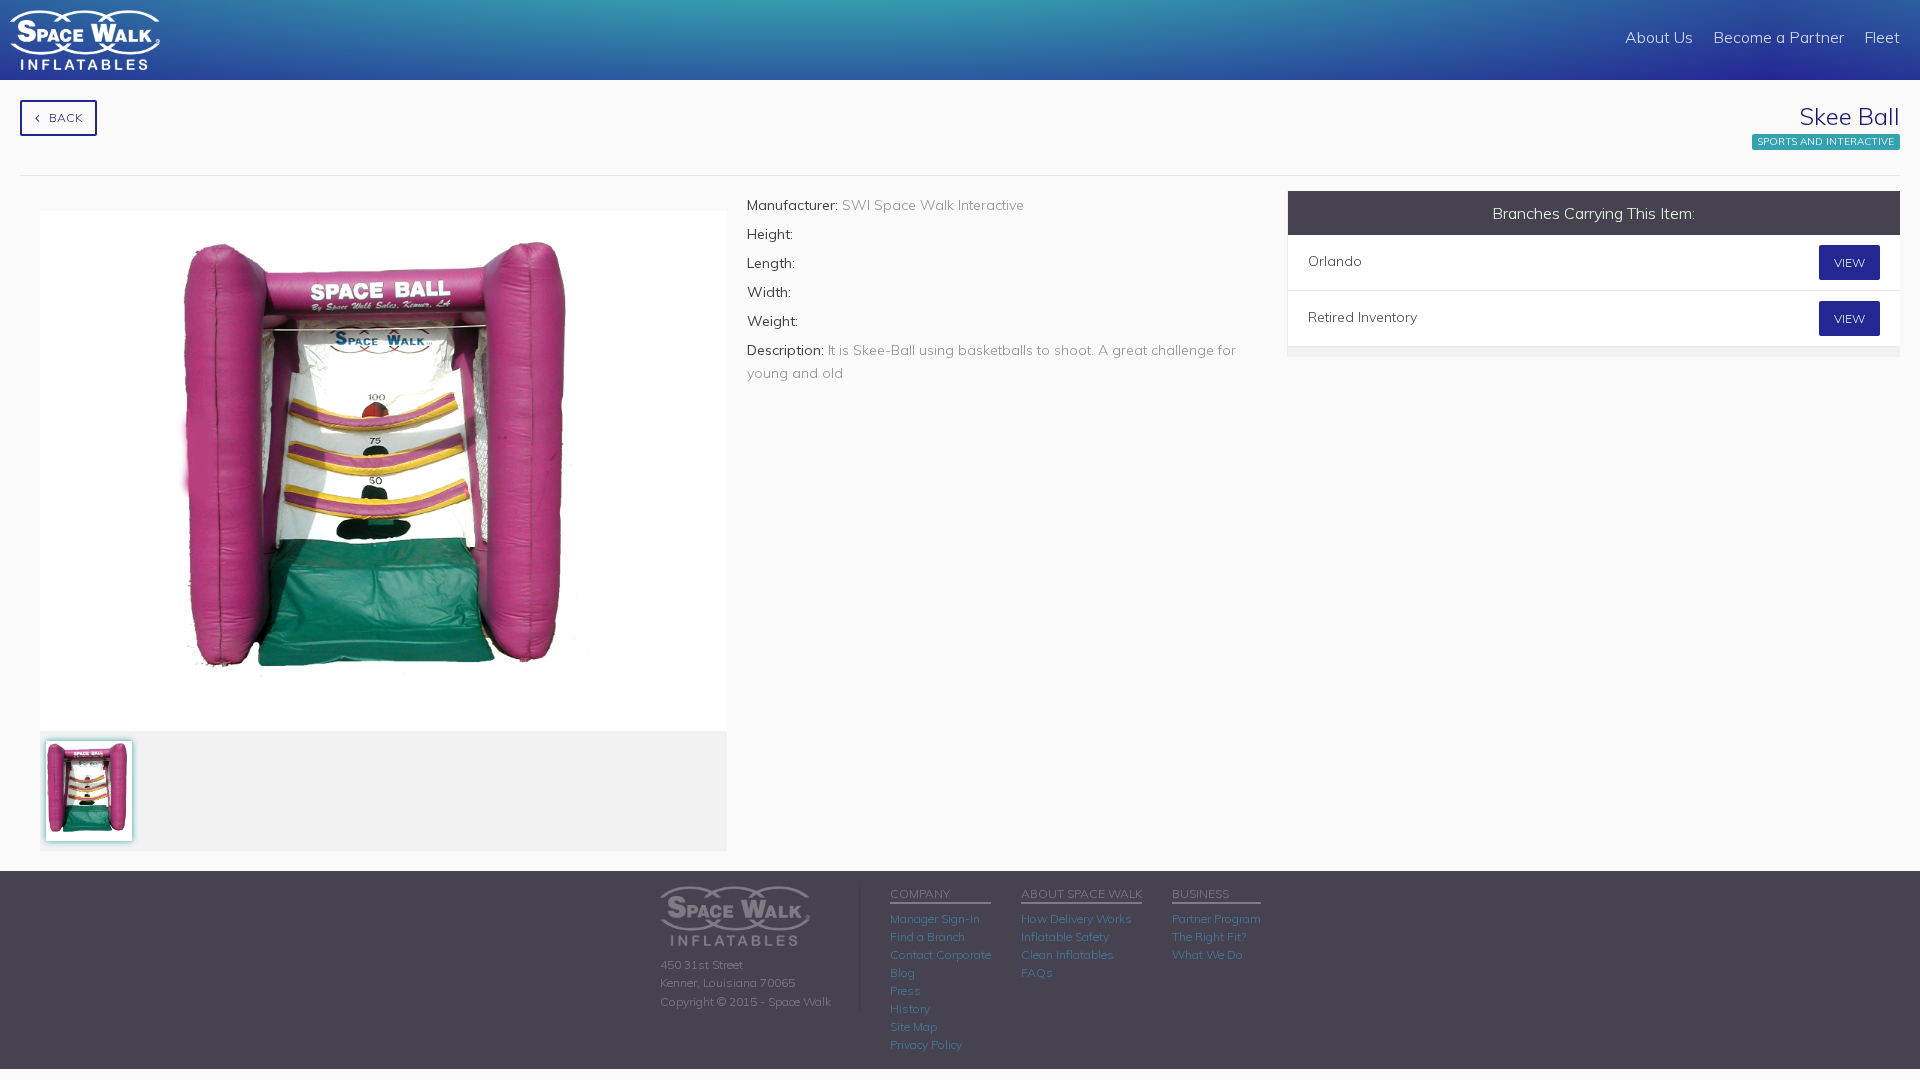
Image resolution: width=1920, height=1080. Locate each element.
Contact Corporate (940, 954)
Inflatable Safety (1065, 936)
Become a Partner (1778, 37)
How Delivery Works (1076, 918)
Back (65, 117)
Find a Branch (927, 936)
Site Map (913, 1026)
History (910, 1008)
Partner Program (1216, 918)
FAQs (1037, 972)
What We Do (1207, 954)
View (1849, 262)
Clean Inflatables (1067, 954)
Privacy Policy (926, 1044)
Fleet (1882, 37)
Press (905, 990)
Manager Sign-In (935, 918)
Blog (902, 972)
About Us (1659, 37)
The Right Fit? (1209, 936)
